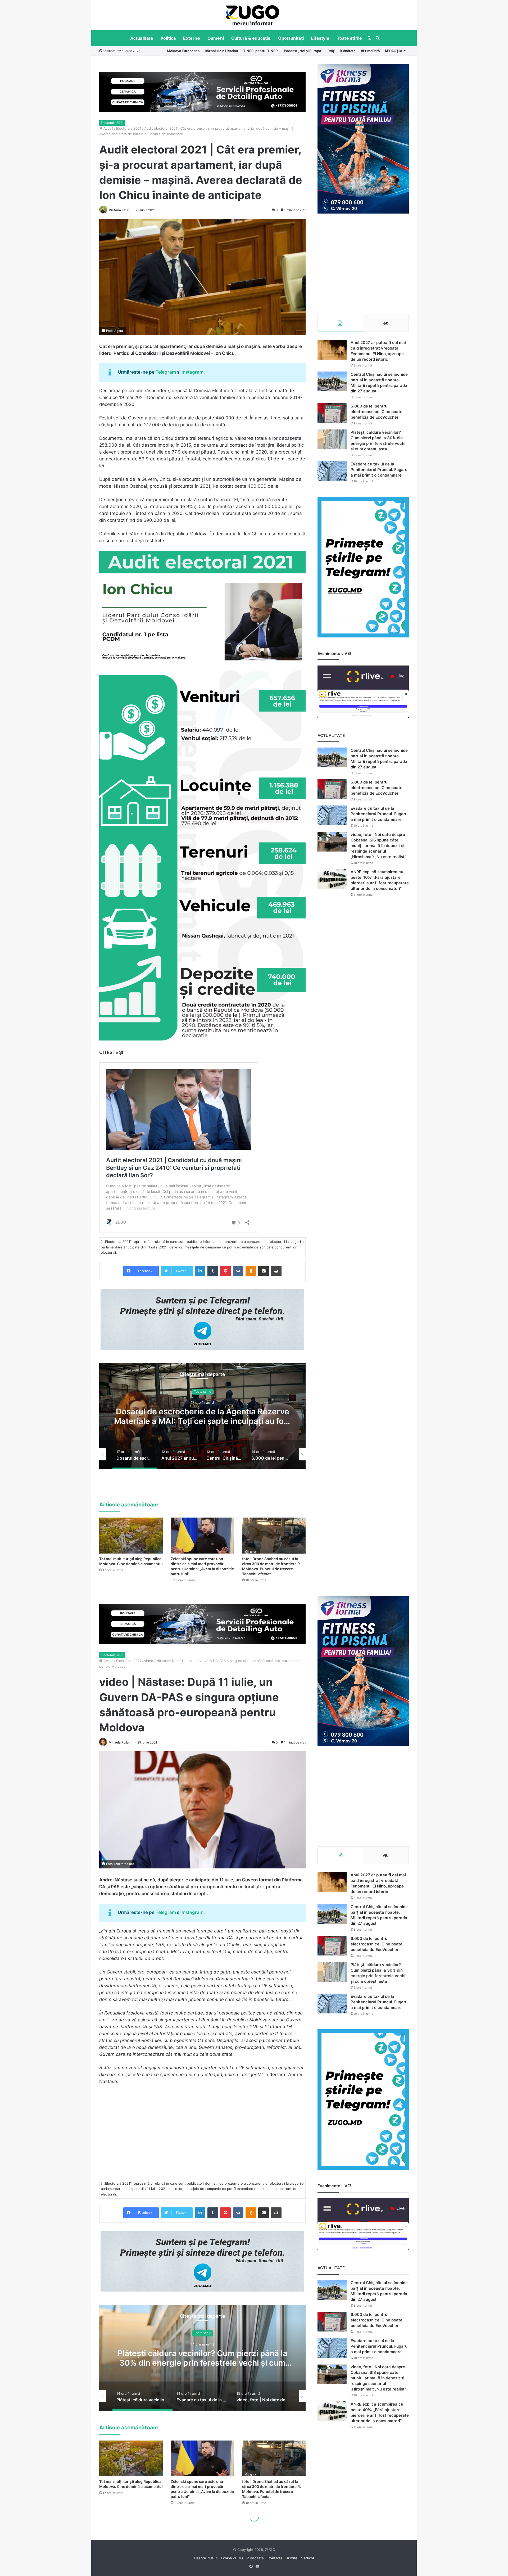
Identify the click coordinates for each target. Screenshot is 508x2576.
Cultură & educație (251, 38)
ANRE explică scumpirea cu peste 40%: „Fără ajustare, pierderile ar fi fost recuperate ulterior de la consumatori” (380, 880)
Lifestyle (320, 38)
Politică (168, 38)
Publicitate (255, 2558)
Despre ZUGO (206, 2558)
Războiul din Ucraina (221, 51)
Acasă (108, 128)
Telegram (166, 372)
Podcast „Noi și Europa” (303, 51)
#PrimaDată (370, 51)
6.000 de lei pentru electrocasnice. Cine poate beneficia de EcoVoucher (202, 1416)
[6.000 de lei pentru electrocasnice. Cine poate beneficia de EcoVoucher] (332, 413)
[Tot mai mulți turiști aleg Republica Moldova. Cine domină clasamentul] (131, 1535)
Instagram (192, 372)
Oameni (216, 38)
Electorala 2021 (112, 123)
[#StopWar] (253, 15)
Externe (191, 38)
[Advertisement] (363, 264)
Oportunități (291, 38)
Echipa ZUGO (232, 2558)
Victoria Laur (119, 210)
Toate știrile (350, 38)
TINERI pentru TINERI (261, 51)
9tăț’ (331, 51)
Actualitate (142, 38)
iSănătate (348, 51)
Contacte (275, 2558)
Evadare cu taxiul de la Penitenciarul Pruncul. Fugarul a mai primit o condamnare (380, 470)
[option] (253, 15)
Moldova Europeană (183, 51)
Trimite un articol (300, 2558)
